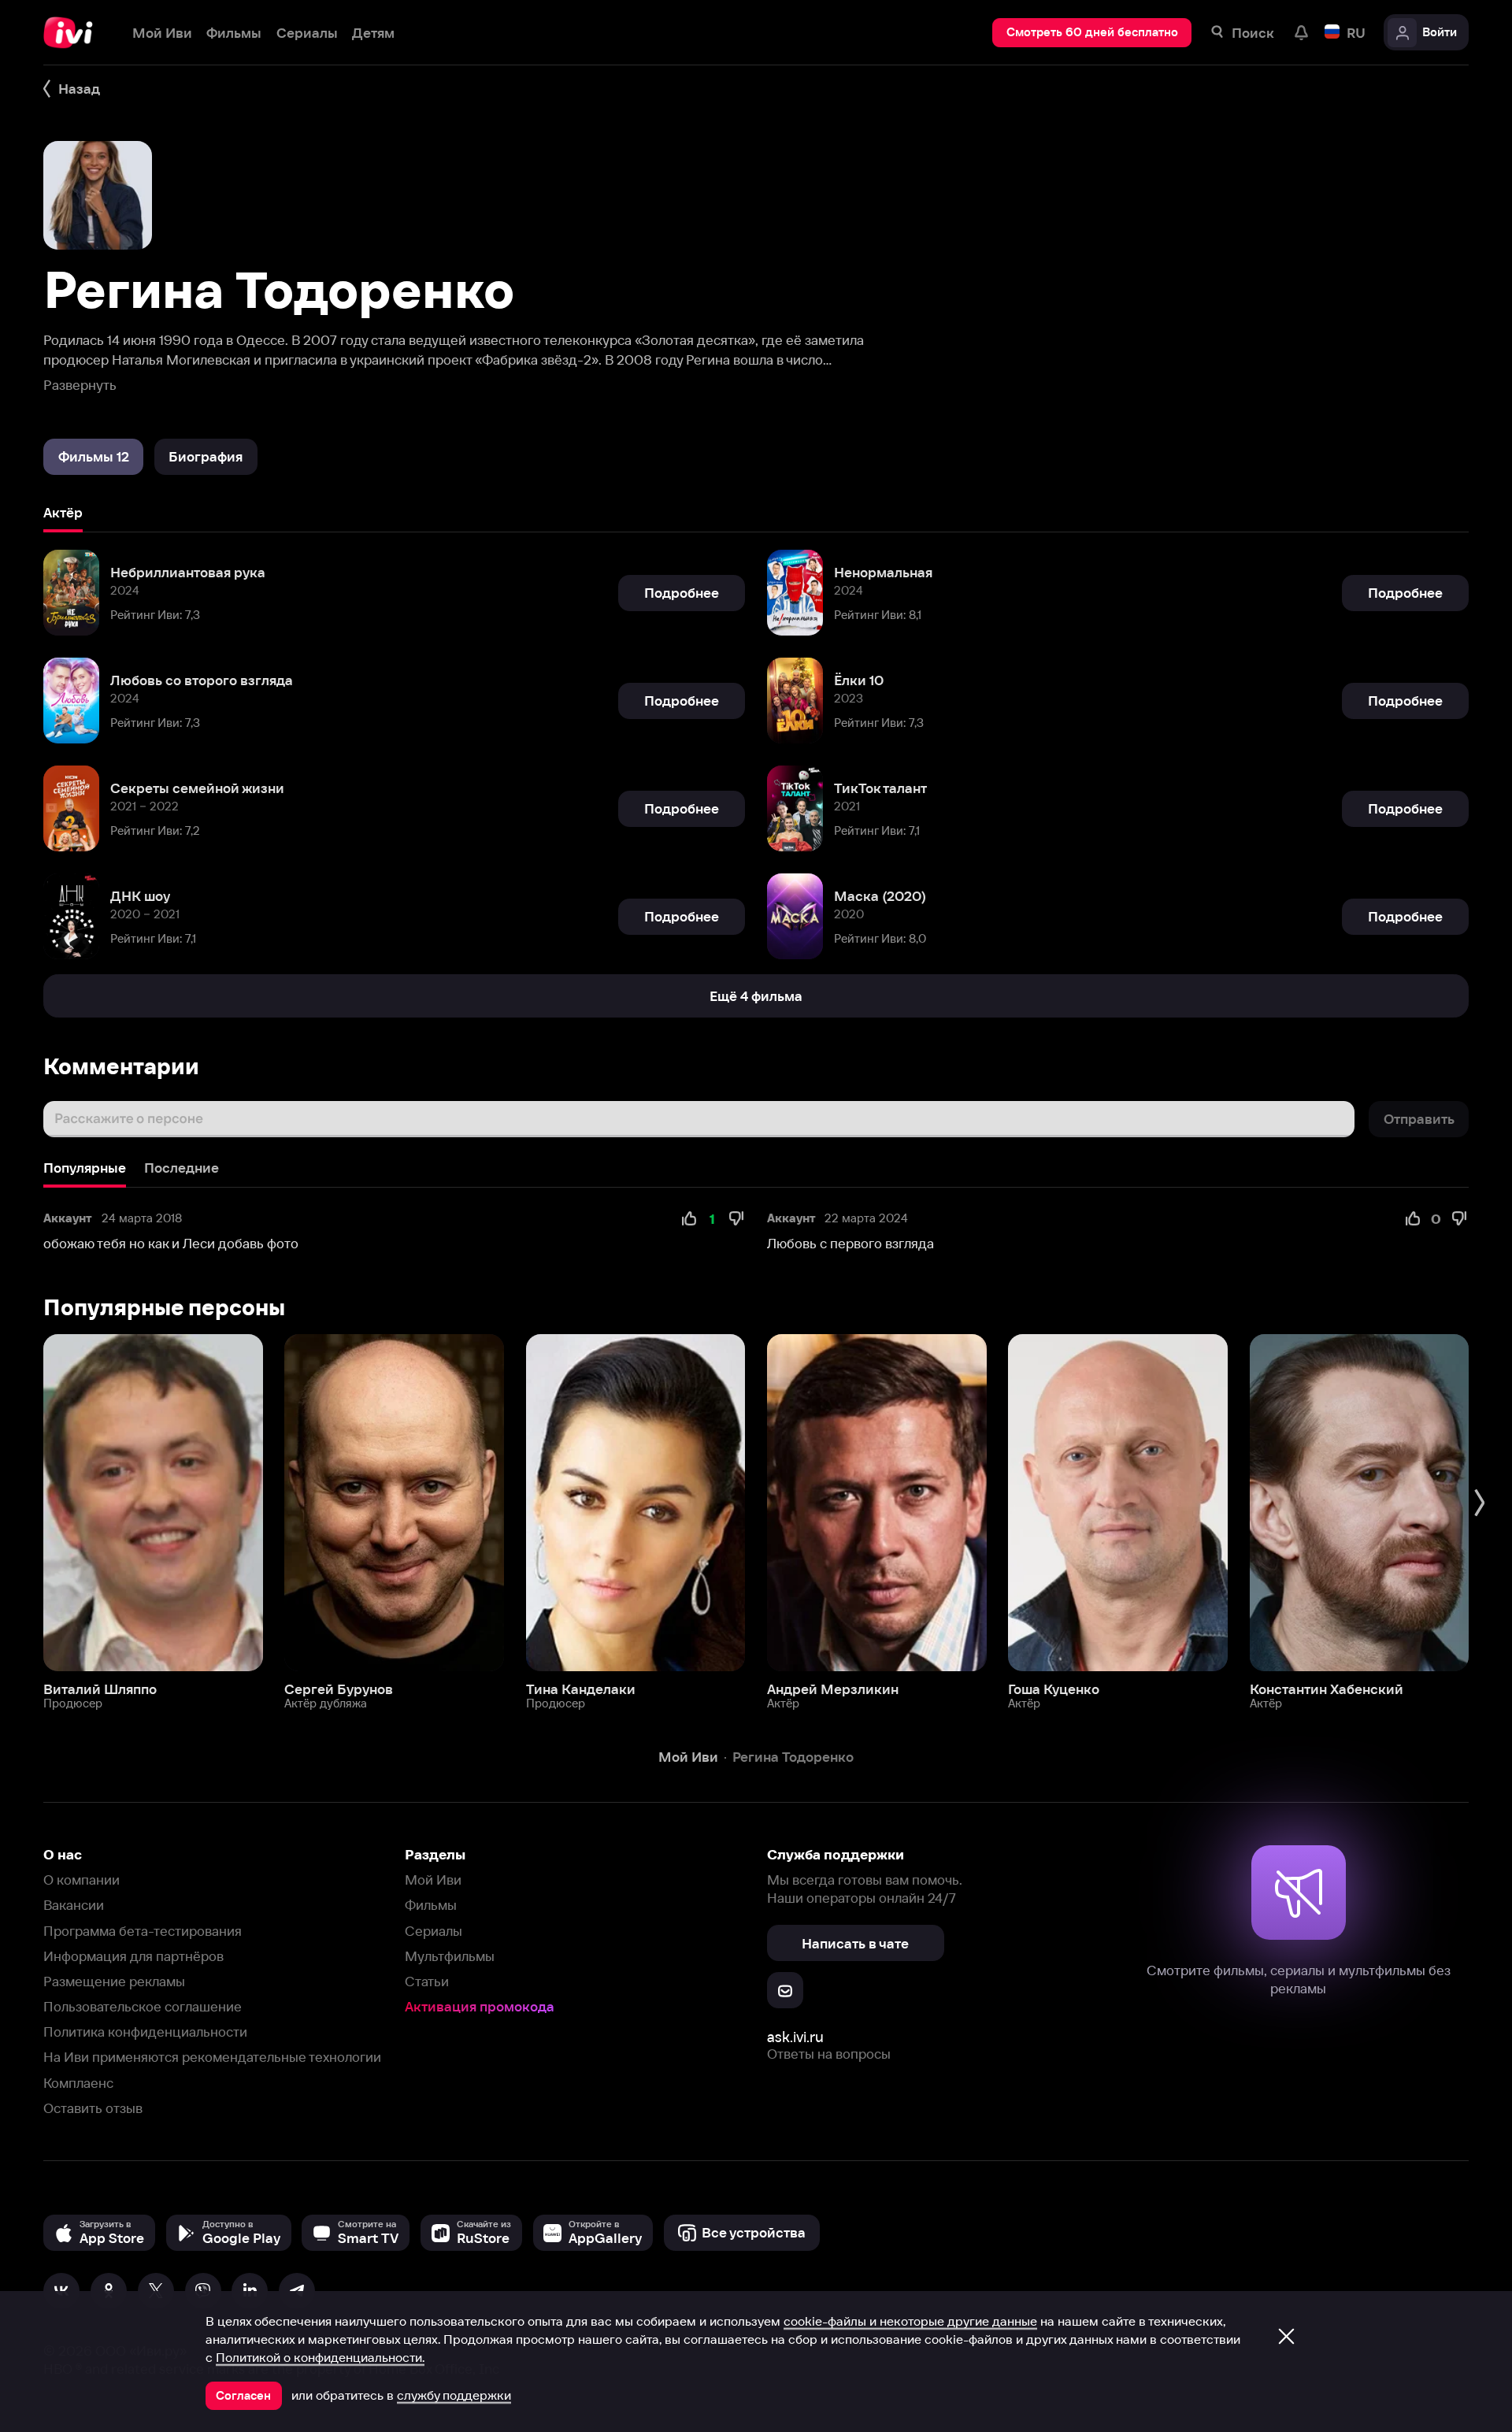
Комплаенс (78, 2083)
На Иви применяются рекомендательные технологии (212, 2057)
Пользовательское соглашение (143, 2006)
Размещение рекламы (114, 1981)
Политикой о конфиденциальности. (320, 2357)
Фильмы (431, 1905)
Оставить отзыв (93, 2108)
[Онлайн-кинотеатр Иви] (73, 33)
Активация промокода (480, 2006)
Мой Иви (433, 1880)
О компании (82, 1880)
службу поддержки (454, 2395)
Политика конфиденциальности (145, 2032)
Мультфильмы (450, 1956)
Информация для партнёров (133, 1956)
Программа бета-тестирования (143, 1931)
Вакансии (74, 1905)
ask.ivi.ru (795, 2037)
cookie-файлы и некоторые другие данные (910, 2321)
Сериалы (434, 1931)
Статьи (427, 1981)
